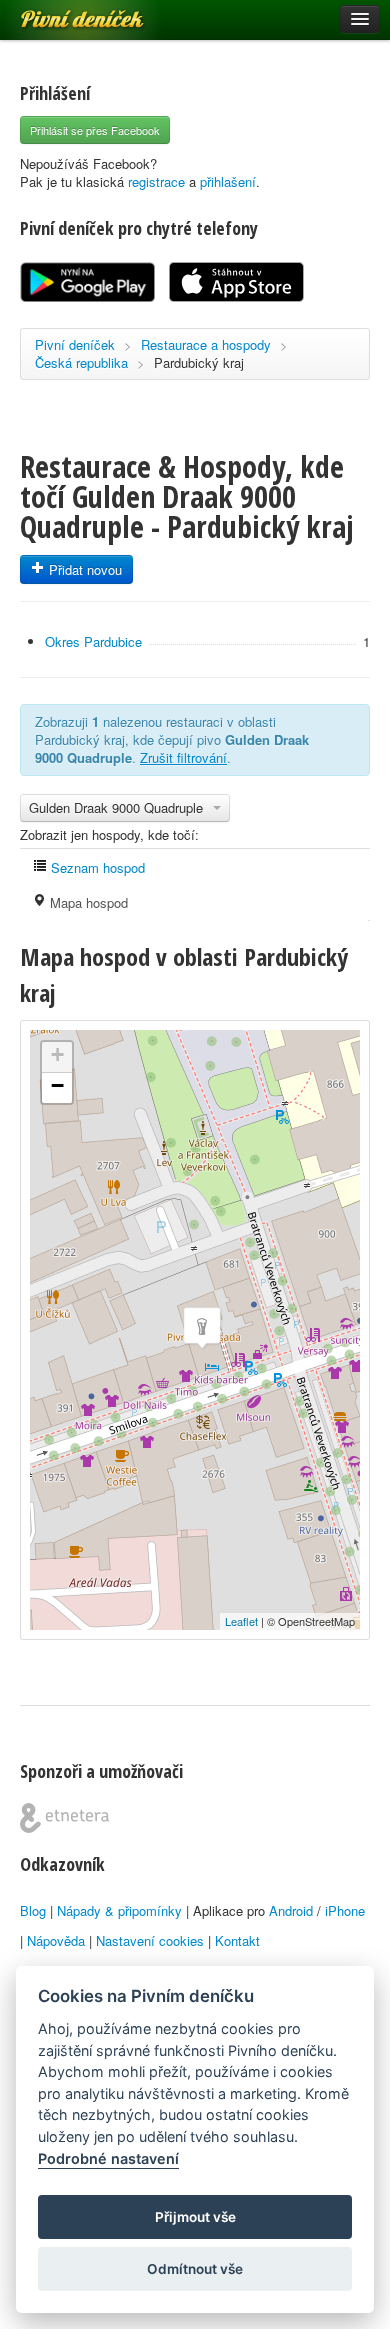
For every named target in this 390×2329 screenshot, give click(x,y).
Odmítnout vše (195, 2269)
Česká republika (81, 362)
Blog (33, 1910)
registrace (156, 181)
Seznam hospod (96, 867)
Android (291, 1910)
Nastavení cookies (150, 1940)
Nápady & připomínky (119, 1910)
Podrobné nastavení (108, 2158)
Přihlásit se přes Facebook (95, 130)
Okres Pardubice (93, 641)
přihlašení (228, 181)
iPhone (345, 1910)
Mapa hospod (87, 902)
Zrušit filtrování (183, 757)
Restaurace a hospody (206, 344)
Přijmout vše (195, 2217)
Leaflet (241, 1621)
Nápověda (56, 1940)
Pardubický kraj (199, 362)
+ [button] (57, 1054)
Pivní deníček (60, 12)
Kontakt (237, 1940)
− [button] (57, 1085)
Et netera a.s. (64, 1818)
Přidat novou (83, 569)
